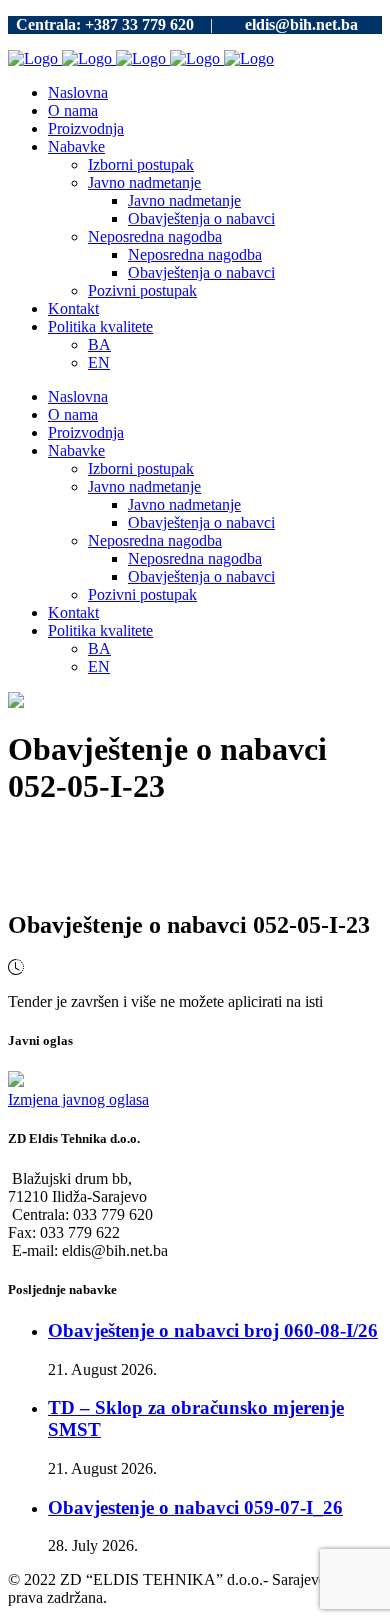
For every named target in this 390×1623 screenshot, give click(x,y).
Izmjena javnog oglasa (78, 1099)
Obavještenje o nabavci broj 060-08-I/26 (213, 1330)
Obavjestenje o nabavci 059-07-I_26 (195, 1507)
